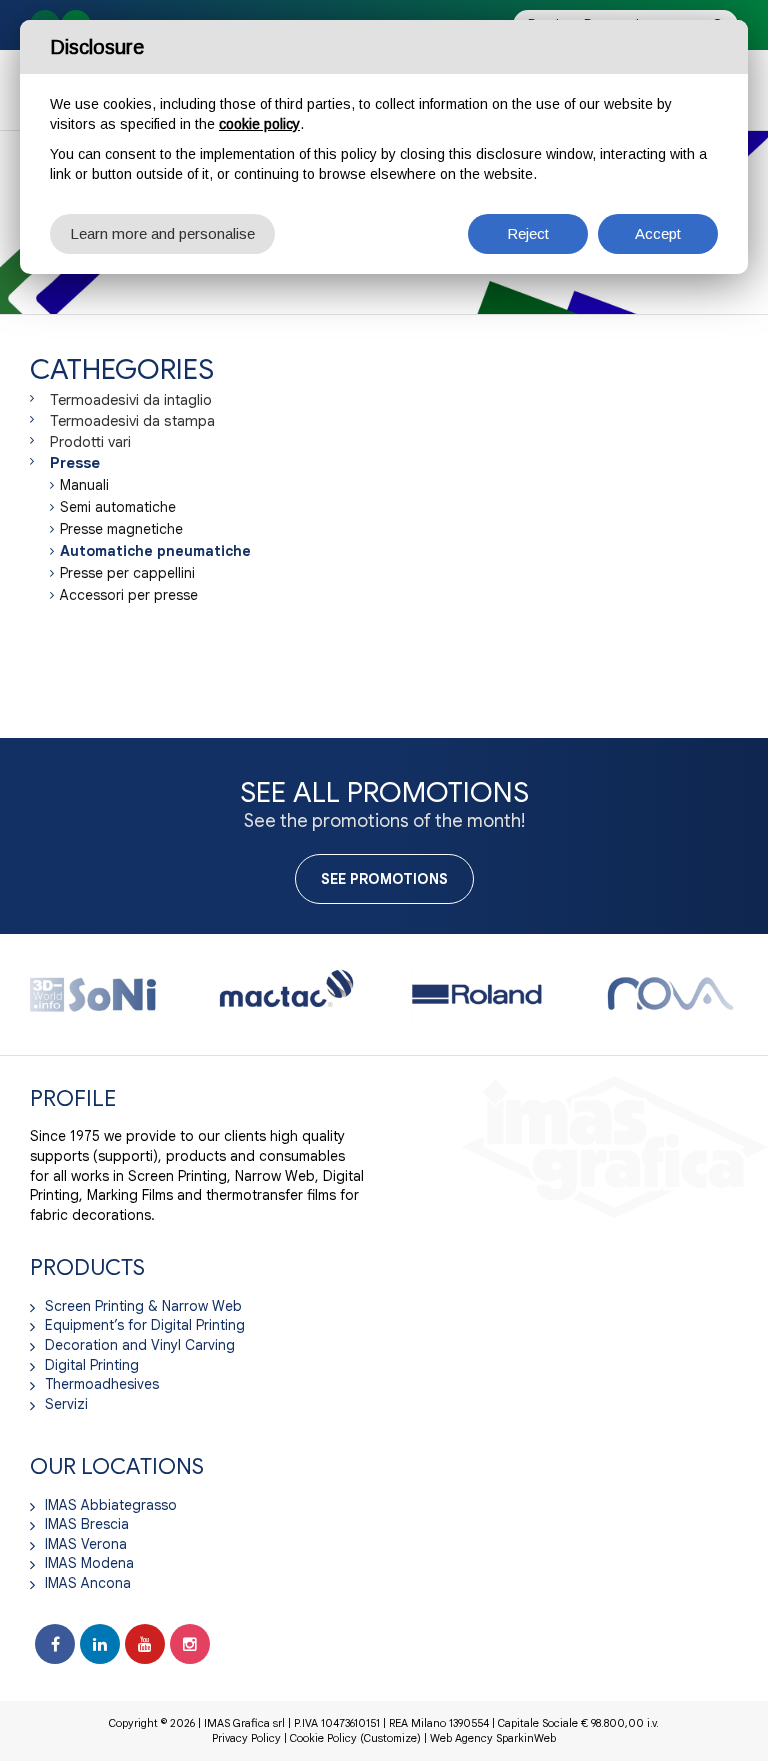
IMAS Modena (89, 1563)
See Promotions (384, 879)
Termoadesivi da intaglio (131, 400)
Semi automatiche (118, 507)
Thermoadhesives (102, 1384)
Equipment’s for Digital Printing (145, 1325)
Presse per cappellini (127, 573)
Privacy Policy (246, 1738)
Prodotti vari (90, 442)
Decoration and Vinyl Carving (140, 1345)
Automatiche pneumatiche (155, 551)
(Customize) (390, 1738)
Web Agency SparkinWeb (493, 1738)
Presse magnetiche (121, 529)
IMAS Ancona (88, 1583)
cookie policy (259, 124)
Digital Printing (92, 1365)
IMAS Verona (86, 1544)
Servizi (66, 1404)
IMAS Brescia (87, 1524)
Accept (658, 233)
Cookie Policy (323, 1738)
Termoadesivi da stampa (132, 421)
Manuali (84, 485)
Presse (75, 463)
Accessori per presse (129, 595)
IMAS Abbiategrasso (111, 1505)
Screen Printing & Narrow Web (143, 1306)
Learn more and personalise (162, 233)
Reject (528, 233)
